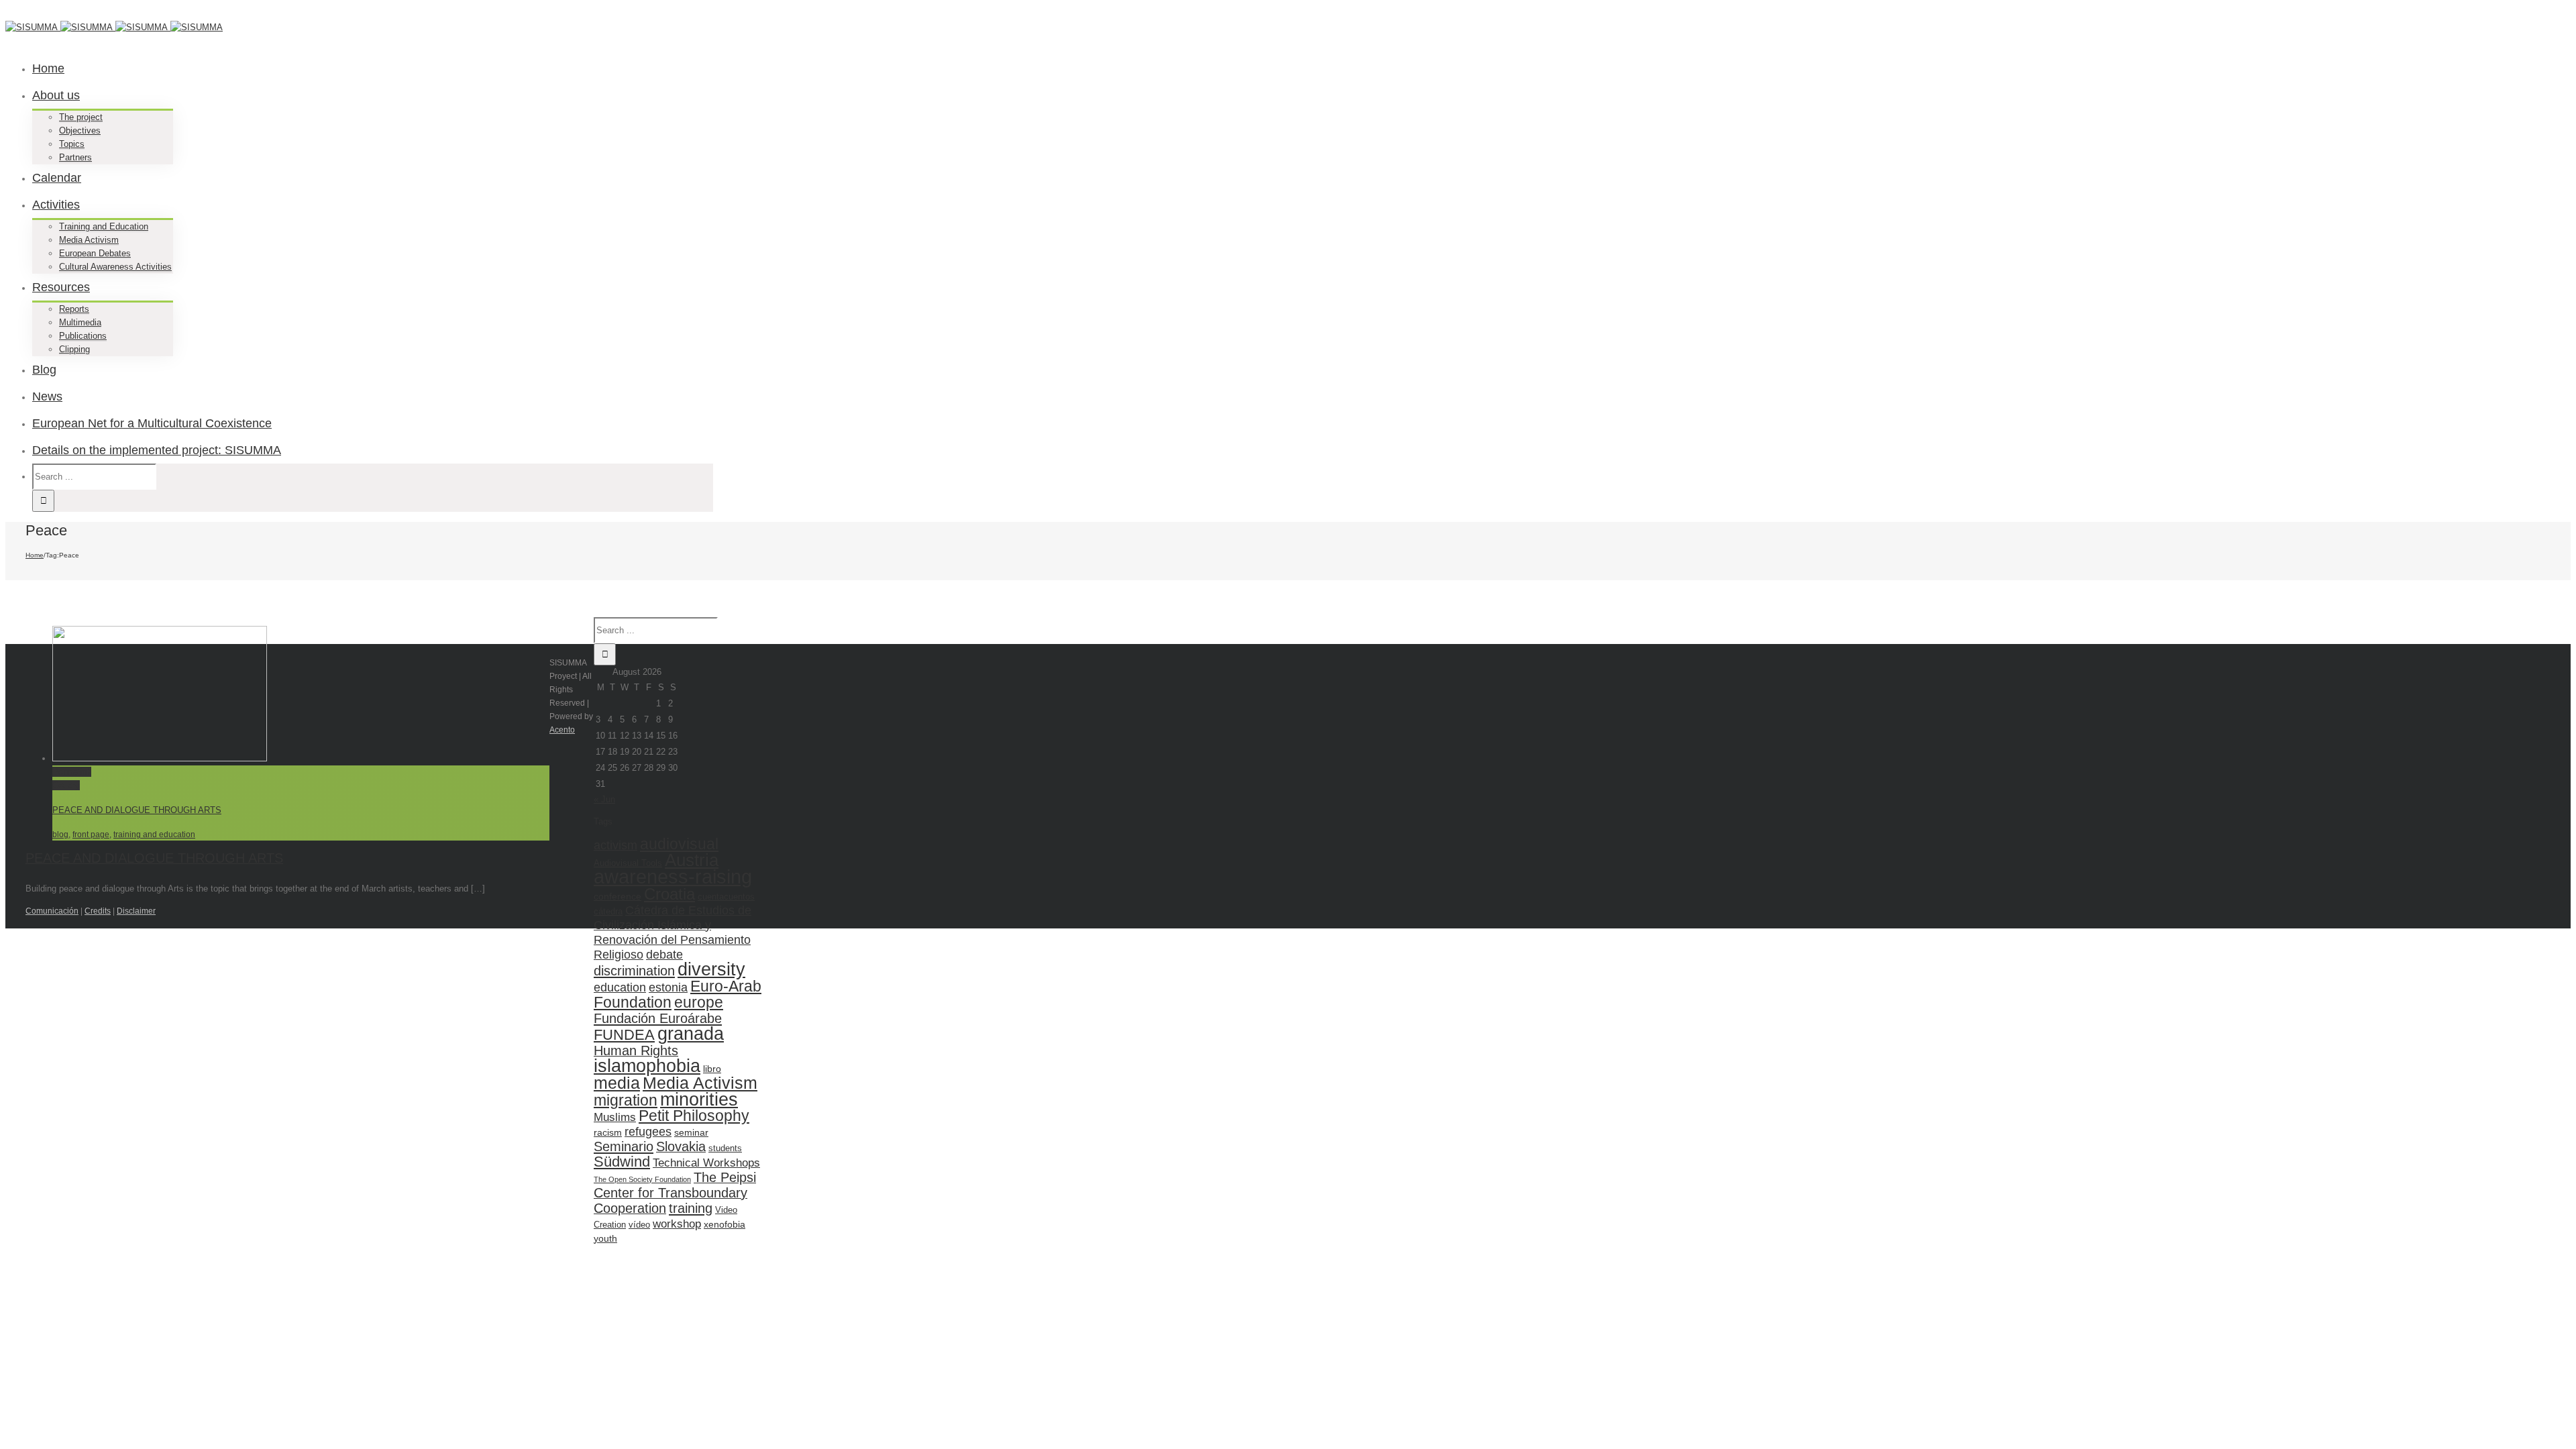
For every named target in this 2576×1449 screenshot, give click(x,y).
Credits (98, 911)
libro (712, 1069)
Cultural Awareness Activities (115, 267)
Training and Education (104, 226)
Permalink (72, 772)
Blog (44, 370)
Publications (83, 336)
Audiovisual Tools (628, 863)
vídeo (639, 1225)
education (620, 987)
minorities (699, 1099)
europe (699, 1002)
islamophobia (647, 1066)
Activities (56, 205)
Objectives (80, 130)
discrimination (634, 970)
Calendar (57, 178)
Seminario (624, 1146)
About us (56, 95)
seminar (691, 1132)
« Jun (604, 799)
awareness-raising (673, 876)
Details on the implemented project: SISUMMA (157, 450)
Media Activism (89, 240)
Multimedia (80, 322)
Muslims (615, 1117)
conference (618, 896)
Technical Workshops (706, 1163)
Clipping (74, 349)
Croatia (669, 894)
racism (608, 1132)
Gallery (66, 785)
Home (48, 68)
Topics (72, 144)
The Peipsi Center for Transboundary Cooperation (675, 1193)
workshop (677, 1224)
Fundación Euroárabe (658, 1018)
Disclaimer (136, 911)
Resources (61, 287)
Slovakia (681, 1146)
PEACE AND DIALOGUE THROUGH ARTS (137, 810)
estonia (668, 987)
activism (615, 845)
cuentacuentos (726, 897)
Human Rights (636, 1051)
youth (605, 1238)
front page (91, 835)
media (617, 1083)
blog (60, 835)
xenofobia (724, 1224)
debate (664, 954)
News (47, 396)
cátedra (608, 911)
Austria (692, 860)
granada (691, 1034)
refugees (648, 1131)
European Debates (95, 253)
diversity (711, 969)
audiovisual (679, 844)
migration (626, 1100)
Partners (75, 157)
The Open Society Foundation (642, 1179)
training (691, 1208)
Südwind (622, 1162)
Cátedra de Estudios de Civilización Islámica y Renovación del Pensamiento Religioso (673, 932)
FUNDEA (624, 1035)
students (725, 1148)
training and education (154, 835)
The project (81, 117)
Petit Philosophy (694, 1116)
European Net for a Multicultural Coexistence (152, 423)
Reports (74, 309)
